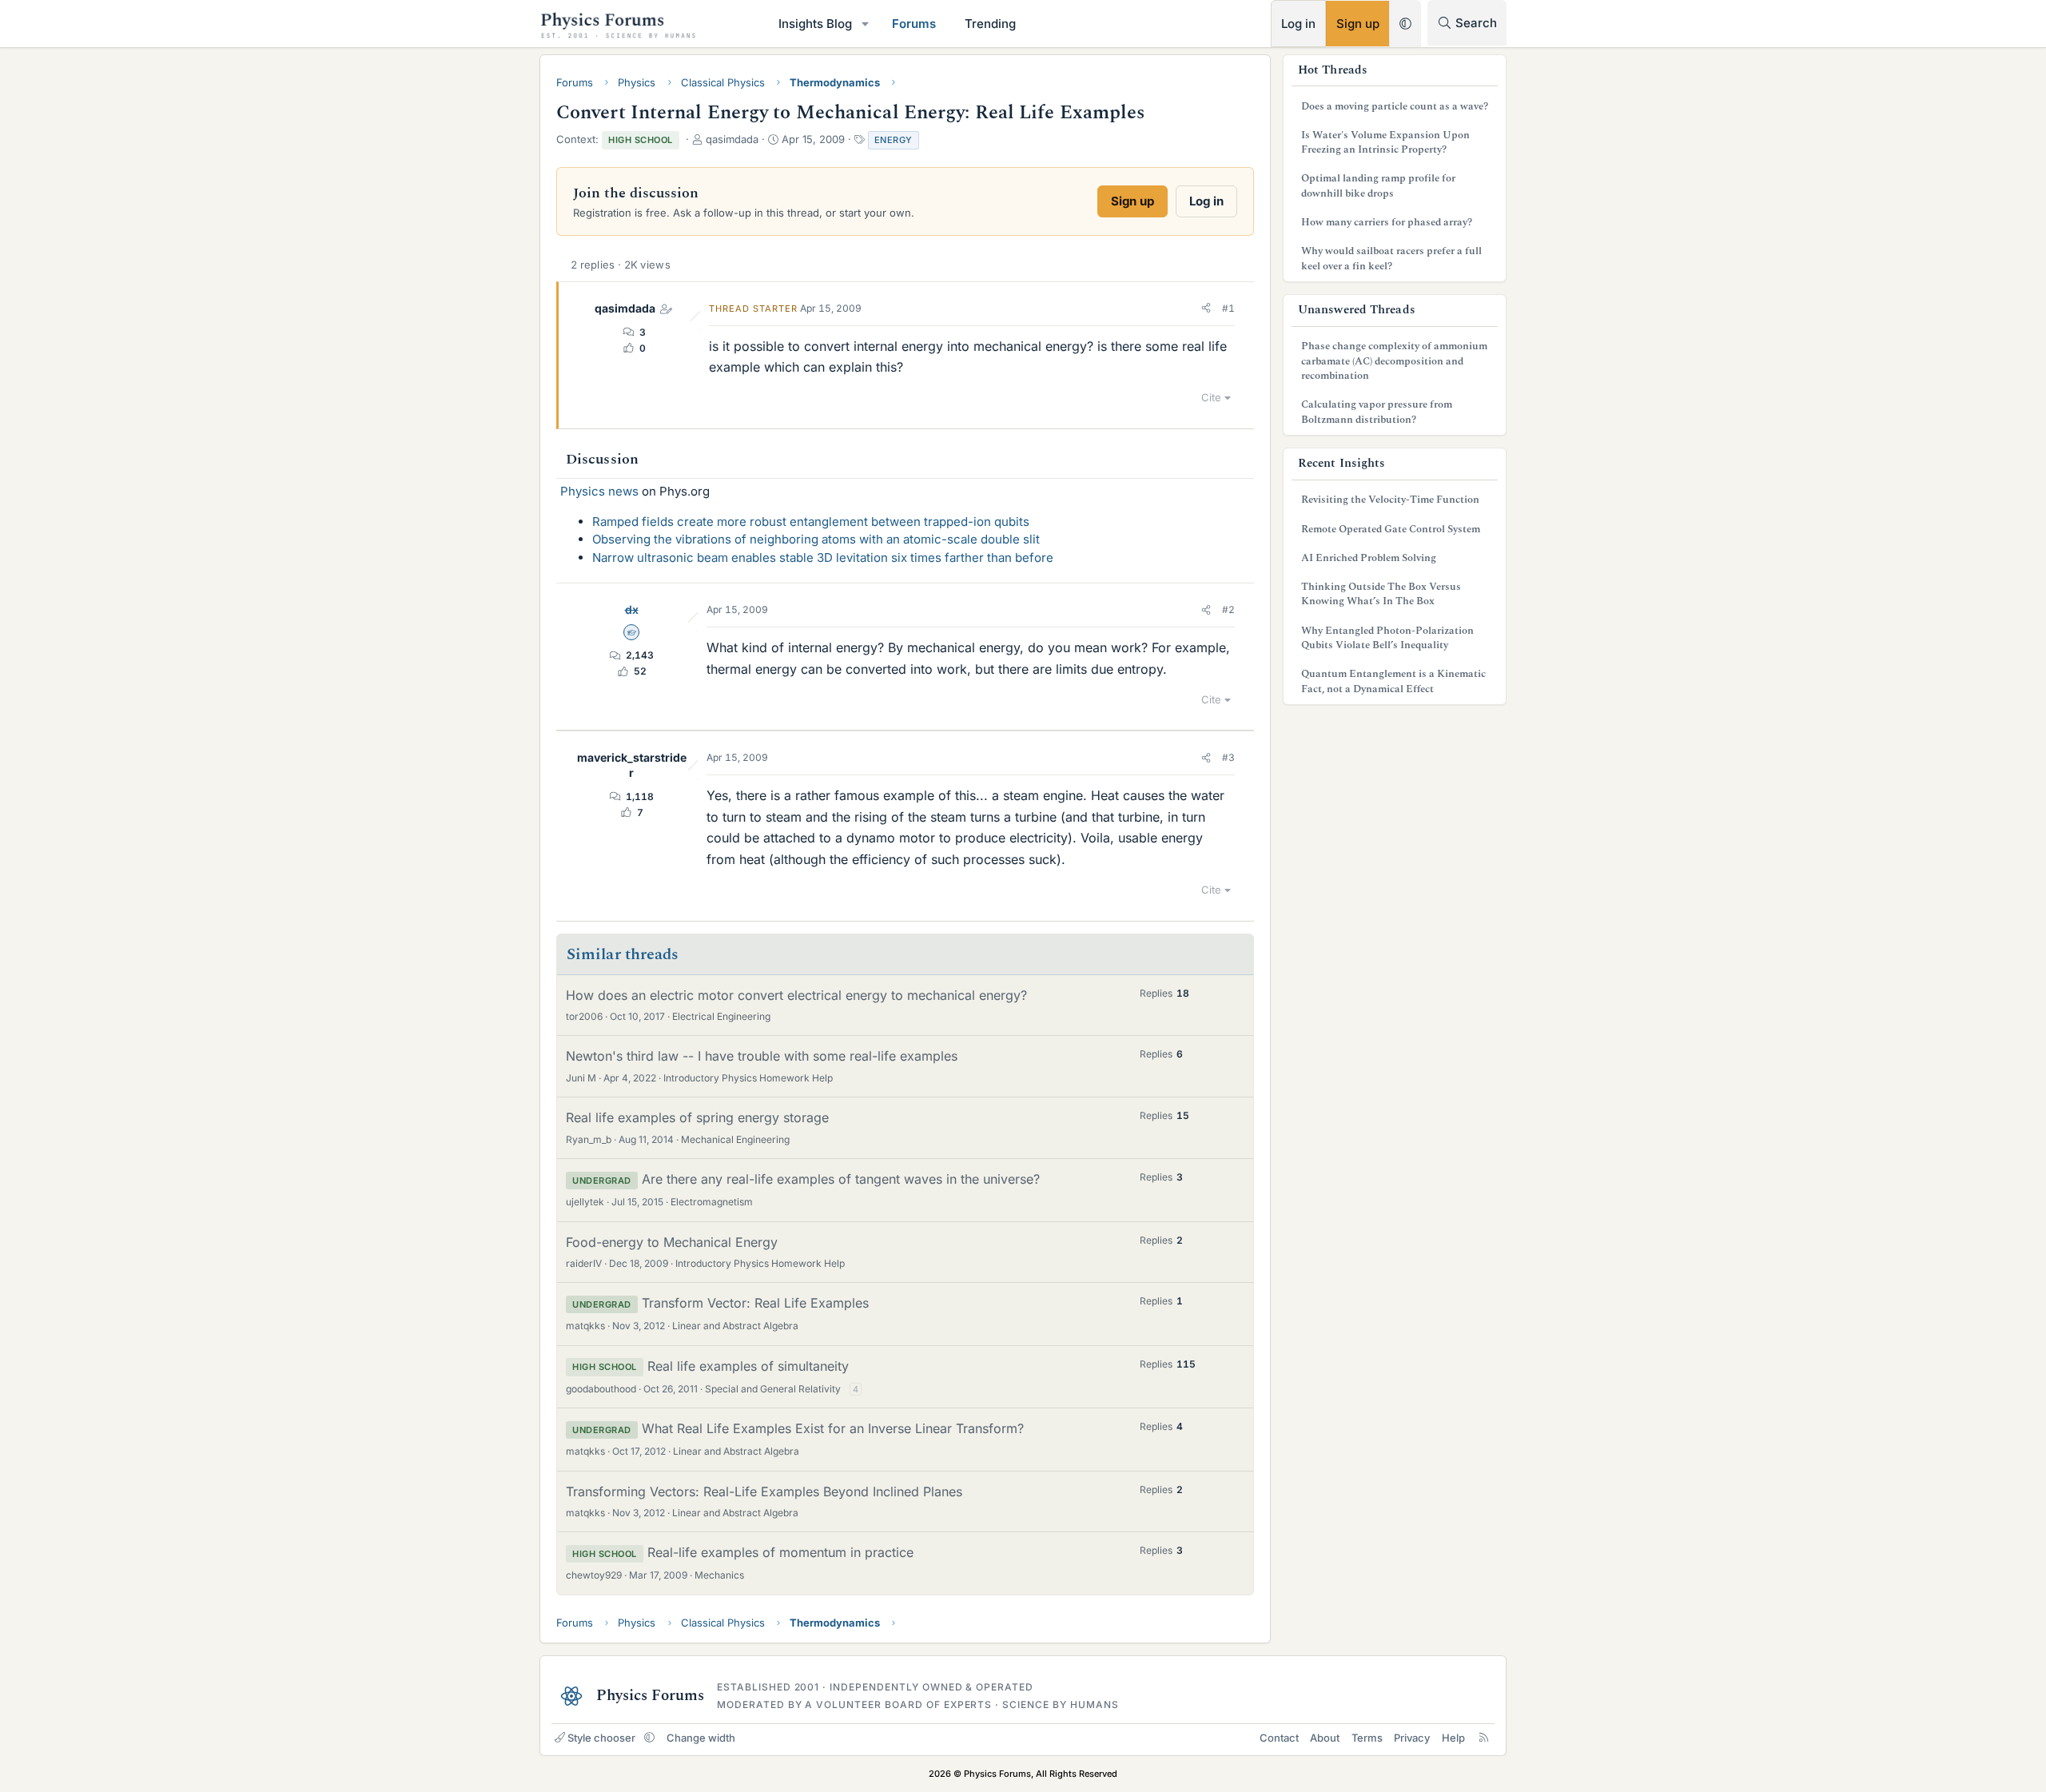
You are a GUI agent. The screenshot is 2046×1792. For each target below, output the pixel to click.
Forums (914, 24)
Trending (990, 24)
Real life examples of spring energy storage (697, 1117)
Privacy (1412, 1738)
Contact (1279, 1738)
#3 (1228, 757)
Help (1453, 1738)
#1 (1228, 308)
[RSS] (1484, 1738)
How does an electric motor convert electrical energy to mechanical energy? (796, 995)
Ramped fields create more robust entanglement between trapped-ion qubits (811, 522)
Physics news (599, 491)
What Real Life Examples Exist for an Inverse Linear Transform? (833, 1428)
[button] (866, 24)
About (1325, 1738)
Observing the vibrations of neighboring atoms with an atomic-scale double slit (816, 539)
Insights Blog (815, 24)
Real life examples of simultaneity (748, 1366)
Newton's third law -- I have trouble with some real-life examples (762, 1056)
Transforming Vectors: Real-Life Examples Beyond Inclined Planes (764, 1491)
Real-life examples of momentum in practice (780, 1552)
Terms (1367, 1738)
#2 (1228, 609)
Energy (894, 140)
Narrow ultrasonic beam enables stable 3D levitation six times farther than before (823, 558)
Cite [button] (1211, 397)
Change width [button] (701, 1738)
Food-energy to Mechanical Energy (672, 1242)
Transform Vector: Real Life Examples (755, 1303)
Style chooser (601, 1738)
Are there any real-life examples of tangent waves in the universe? (841, 1179)
